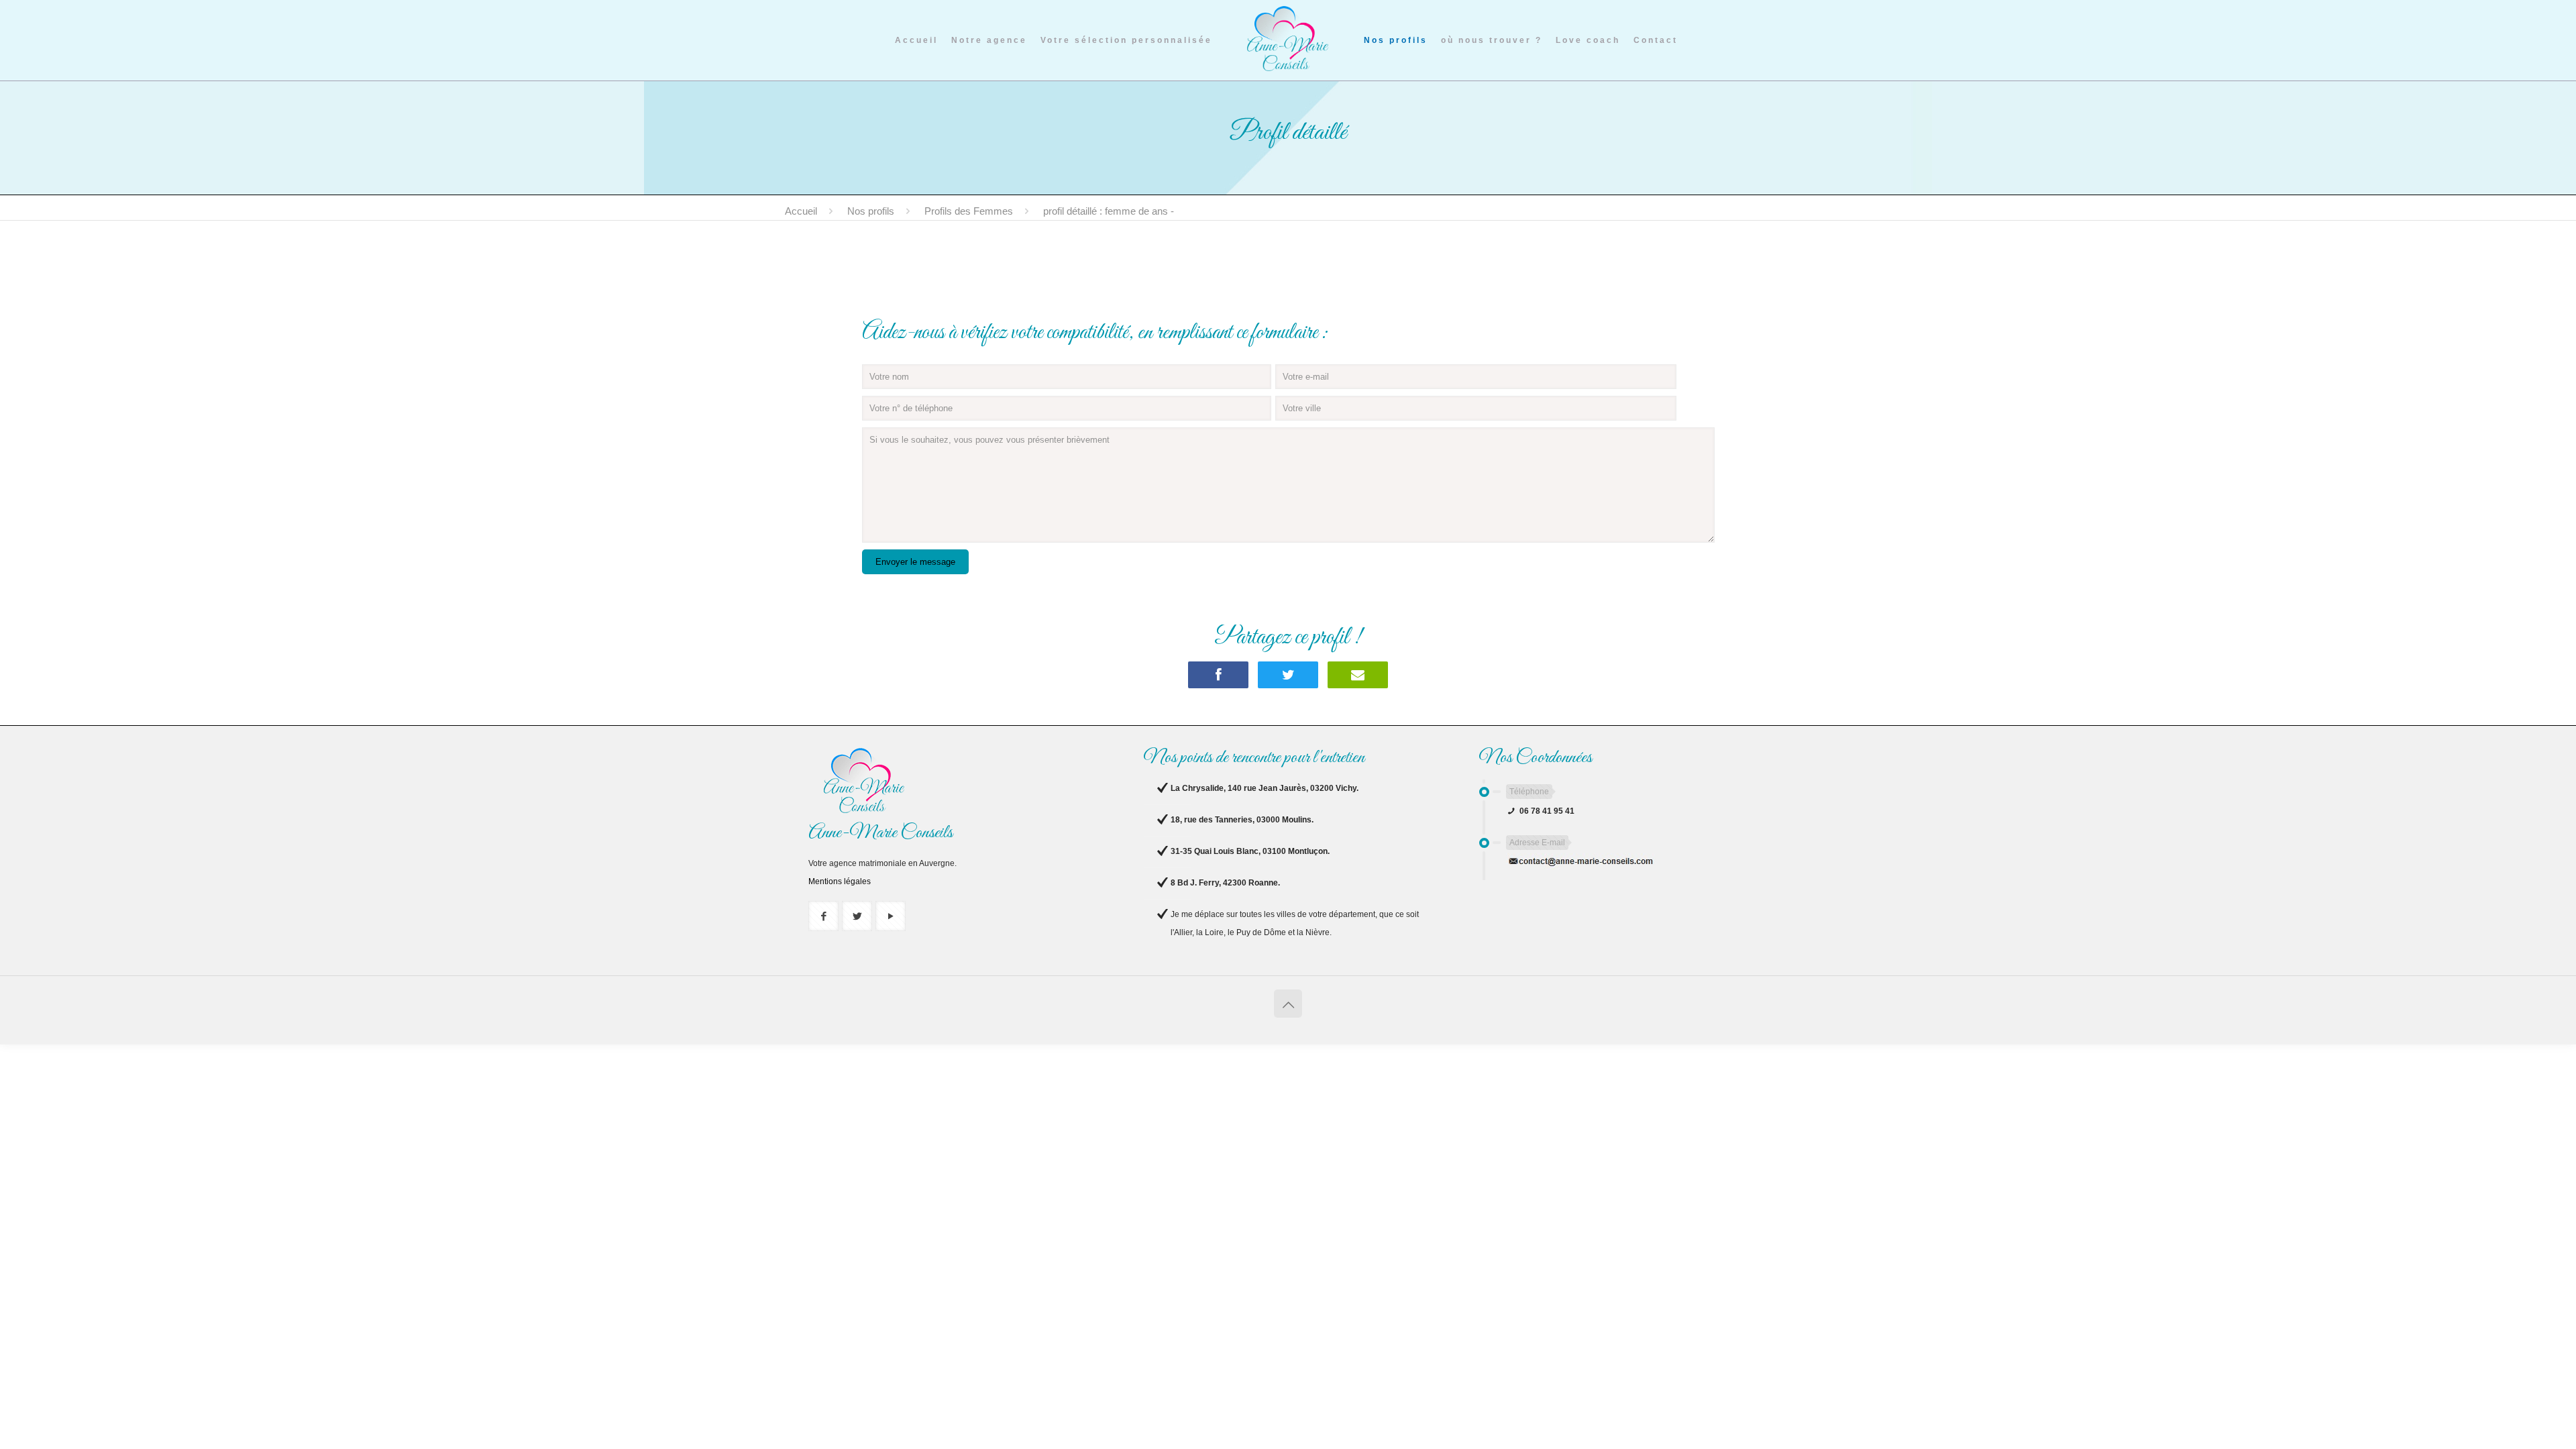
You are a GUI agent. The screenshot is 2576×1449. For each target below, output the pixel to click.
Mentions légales (840, 881)
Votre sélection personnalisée (1126, 40)
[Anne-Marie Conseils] (1288, 38)
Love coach (1588, 40)
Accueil (916, 40)
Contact (1656, 40)
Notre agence (989, 40)
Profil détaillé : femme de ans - (1109, 211)
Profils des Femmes (969, 211)
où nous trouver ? (1492, 40)
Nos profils (1396, 40)
